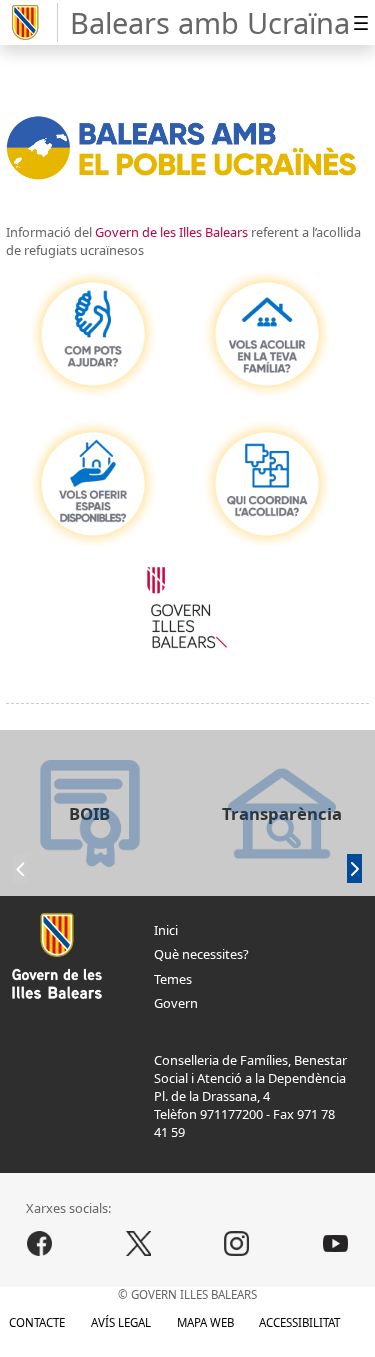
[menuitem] (360, 22)
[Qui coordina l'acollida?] (267, 484)
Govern (176, 1003)
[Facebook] (40, 1244)
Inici (166, 930)
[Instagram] (237, 1244)
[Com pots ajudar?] (93, 334)
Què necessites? (201, 954)
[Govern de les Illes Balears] (31, 23)
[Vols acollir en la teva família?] (267, 334)
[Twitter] (138, 1244)
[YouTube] (336, 1244)
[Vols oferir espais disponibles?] (93, 484)
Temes (173, 979)
